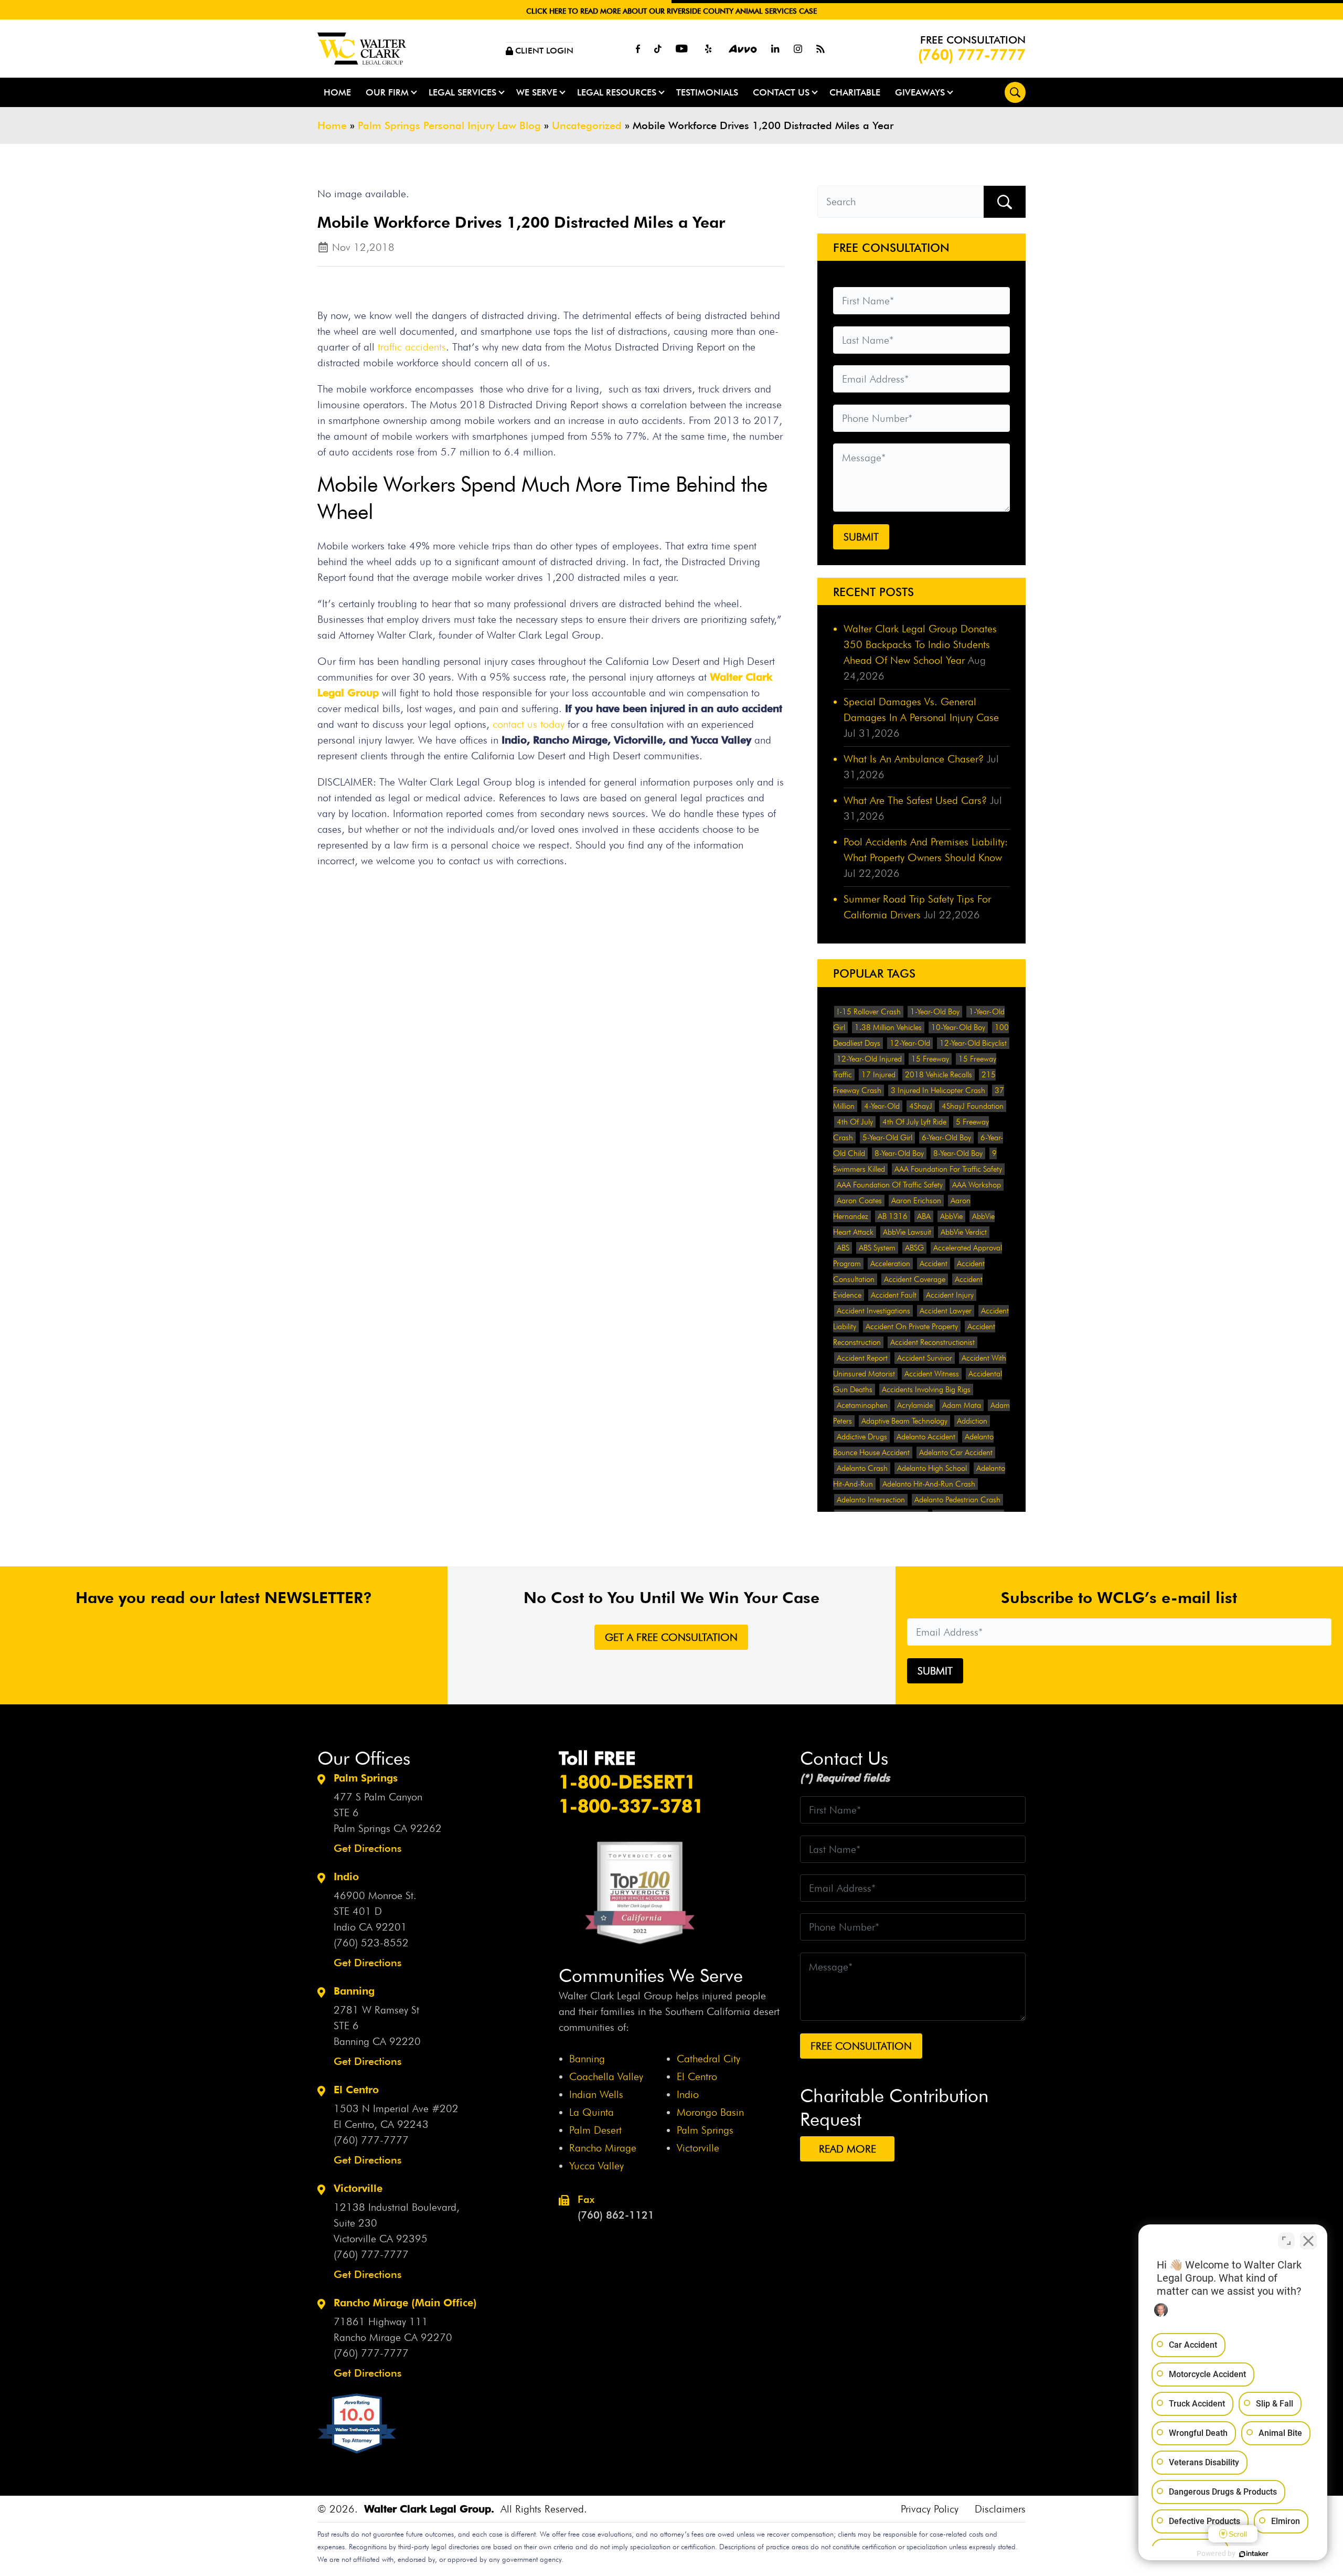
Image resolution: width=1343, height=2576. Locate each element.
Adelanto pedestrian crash (957, 1500)
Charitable (855, 92)
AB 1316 (893, 1216)
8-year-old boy (899, 1153)
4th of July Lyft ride (914, 1122)
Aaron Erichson (916, 1201)
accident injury (950, 1295)
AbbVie (951, 1216)
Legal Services (462, 92)
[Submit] (1005, 202)
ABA (924, 1216)
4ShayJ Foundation (973, 1106)
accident (934, 1264)
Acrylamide (915, 1405)
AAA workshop (977, 1185)
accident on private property (912, 1327)
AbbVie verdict (964, 1232)
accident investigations (873, 1311)
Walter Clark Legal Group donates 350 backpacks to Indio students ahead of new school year (920, 644)
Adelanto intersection (871, 1500)
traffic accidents (412, 347)
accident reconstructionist (932, 1342)
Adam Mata (962, 1405)
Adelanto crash (862, 1468)
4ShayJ (921, 1106)
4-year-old (882, 1106)
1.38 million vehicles (888, 1027)
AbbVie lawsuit (907, 1232)
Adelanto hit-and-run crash (929, 1484)
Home (337, 92)
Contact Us (781, 92)
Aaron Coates (859, 1201)
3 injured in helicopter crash (938, 1090)
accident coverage (915, 1279)
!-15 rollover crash (869, 1012)
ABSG (914, 1248)
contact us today (530, 724)
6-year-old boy (946, 1138)
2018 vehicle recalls (939, 1075)
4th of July (855, 1122)
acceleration (890, 1264)
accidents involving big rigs (926, 1390)
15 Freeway (930, 1059)
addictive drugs (862, 1437)
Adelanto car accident (956, 1453)
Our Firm (387, 92)
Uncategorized (587, 125)
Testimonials (707, 92)
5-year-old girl (887, 1138)
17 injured (878, 1075)
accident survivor (925, 1358)
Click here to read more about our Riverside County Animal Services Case (671, 11)
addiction (972, 1421)
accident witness (932, 1374)
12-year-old (910, 1043)
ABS (843, 1248)
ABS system (877, 1248)
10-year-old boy (958, 1027)
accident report (862, 1358)
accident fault (894, 1295)
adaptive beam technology (904, 1421)
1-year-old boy (935, 1012)
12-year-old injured (869, 1059)
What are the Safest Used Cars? (915, 800)
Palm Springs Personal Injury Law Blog (449, 125)
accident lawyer (946, 1311)
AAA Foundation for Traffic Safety (948, 1169)
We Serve (537, 92)
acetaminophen (862, 1405)
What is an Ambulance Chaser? (914, 759)
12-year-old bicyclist (973, 1043)
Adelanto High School (932, 1468)
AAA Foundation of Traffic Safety (890, 1185)
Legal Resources (617, 92)
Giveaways (920, 92)
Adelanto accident (926, 1437)
